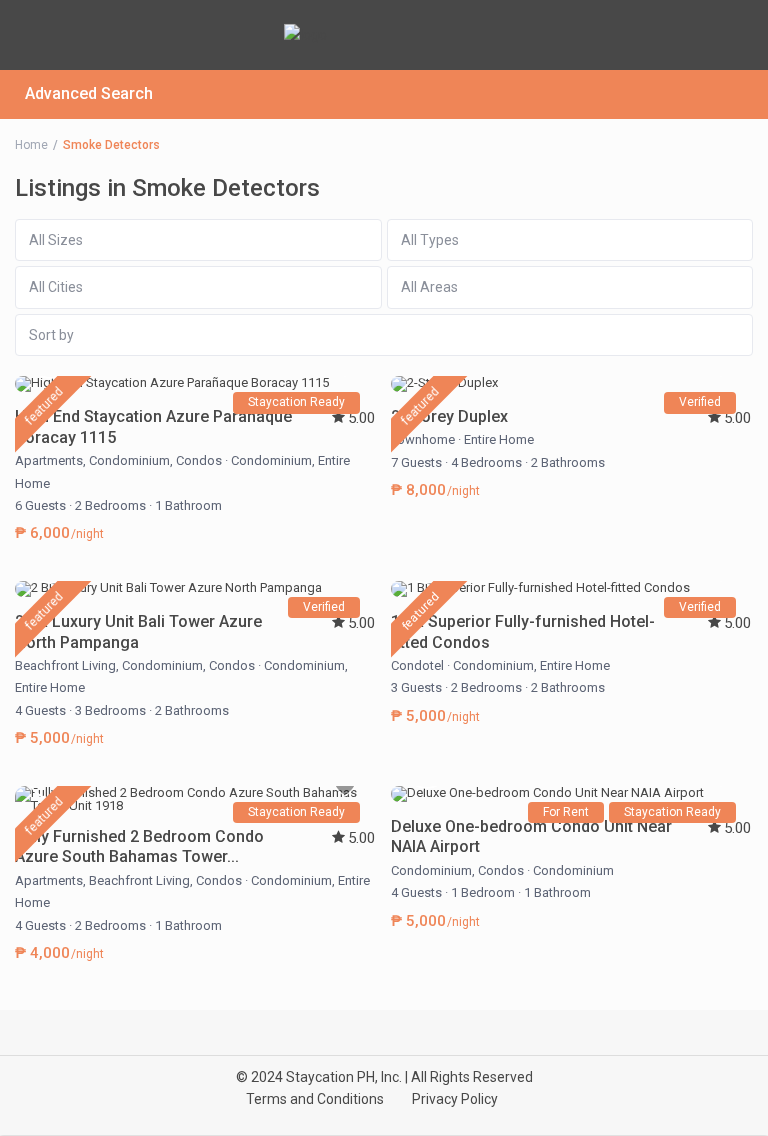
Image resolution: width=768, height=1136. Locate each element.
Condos (199, 460)
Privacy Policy (455, 1099)
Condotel (417, 665)
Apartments (49, 460)
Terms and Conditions (315, 1099)
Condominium (129, 460)
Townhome (423, 439)
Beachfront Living (65, 665)
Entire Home (499, 439)
